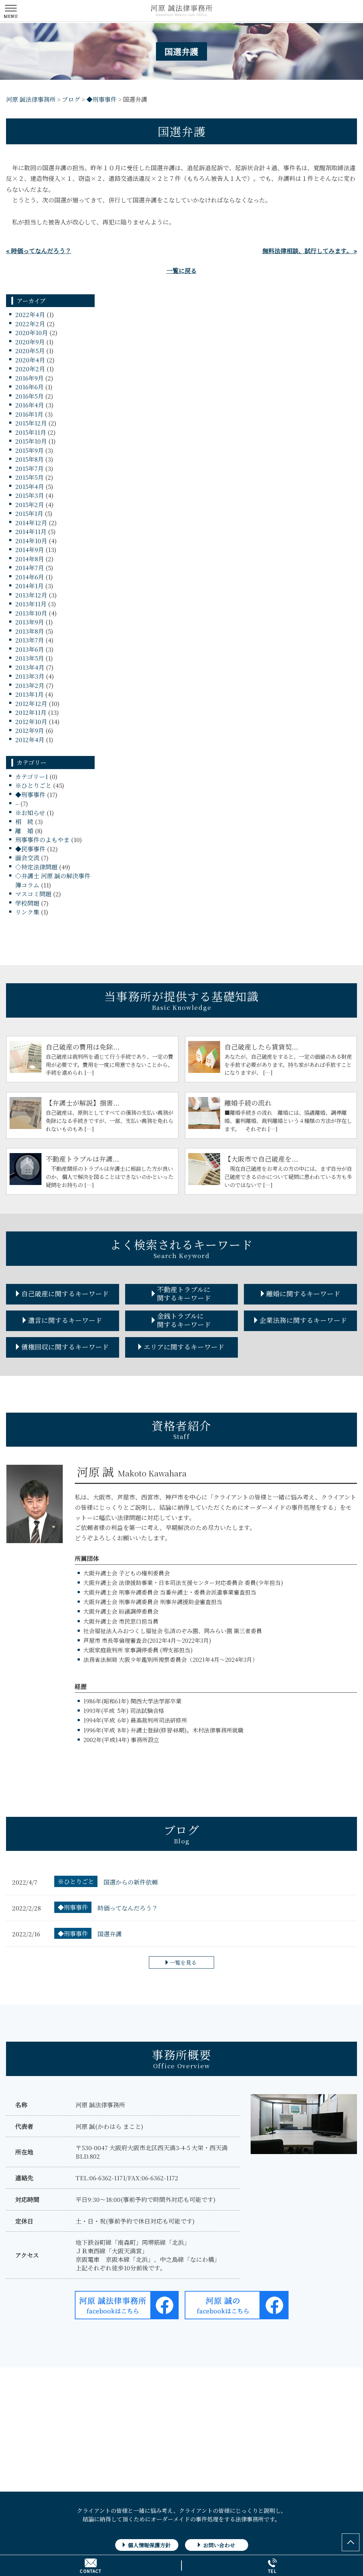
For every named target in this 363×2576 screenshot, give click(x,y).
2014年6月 (30, 577)
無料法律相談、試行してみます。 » (310, 251)
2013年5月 (30, 658)
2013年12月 (31, 595)
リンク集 (27, 912)
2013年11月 (31, 604)
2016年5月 (29, 396)
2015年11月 (31, 432)
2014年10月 (31, 541)
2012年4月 (30, 739)
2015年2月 (30, 504)
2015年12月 (31, 423)
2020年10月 (32, 332)
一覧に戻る (182, 270)
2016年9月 (29, 378)
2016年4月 (30, 405)
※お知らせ (30, 813)
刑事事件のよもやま (42, 839)
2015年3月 (30, 495)
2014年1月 (29, 586)
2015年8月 (29, 459)
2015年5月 (29, 477)
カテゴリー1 (32, 776)
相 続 (24, 821)
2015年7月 (29, 468)
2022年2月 (30, 324)
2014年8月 (30, 559)
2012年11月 (31, 712)
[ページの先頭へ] (351, 2542)
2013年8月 (30, 631)
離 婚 (24, 831)
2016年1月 (29, 414)
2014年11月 (31, 531)
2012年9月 (30, 730)
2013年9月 (30, 622)
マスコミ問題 (33, 894)
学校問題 (27, 903)
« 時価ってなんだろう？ (39, 251)
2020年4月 (30, 360)
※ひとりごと (33, 785)
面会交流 (27, 858)
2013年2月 (30, 685)
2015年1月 (29, 513)
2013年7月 (30, 640)
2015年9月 (29, 450)
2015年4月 (30, 486)
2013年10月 (31, 613)
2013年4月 (30, 667)
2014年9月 (30, 549)
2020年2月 (30, 369)
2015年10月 (31, 441)
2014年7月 (30, 568)
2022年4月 (30, 314)
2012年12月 (31, 703)
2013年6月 (30, 649)
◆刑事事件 (30, 794)
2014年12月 (31, 522)
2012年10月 (31, 721)
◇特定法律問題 (36, 867)
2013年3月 (30, 676)
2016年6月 (29, 387)
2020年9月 (30, 342)
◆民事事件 (30, 849)
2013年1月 (29, 694)
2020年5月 (30, 350)
